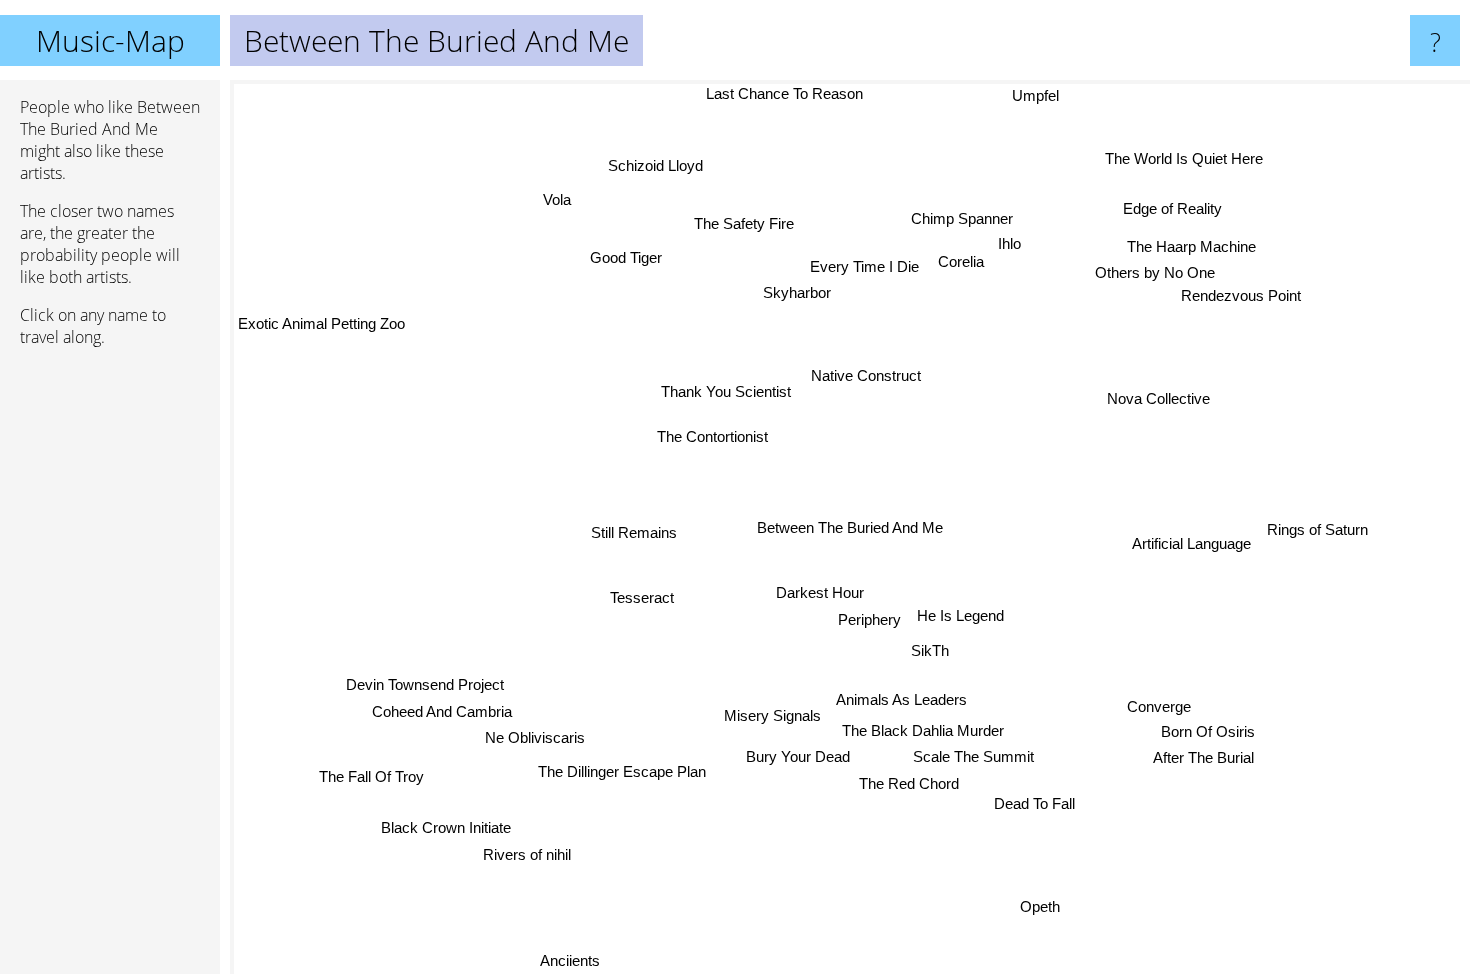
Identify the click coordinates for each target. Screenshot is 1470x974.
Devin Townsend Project (425, 682)
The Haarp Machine (1194, 246)
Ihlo (992, 243)
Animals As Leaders (901, 700)
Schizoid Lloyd (660, 164)
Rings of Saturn (1317, 530)
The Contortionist (713, 435)
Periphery (865, 619)
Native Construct (872, 376)
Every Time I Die (862, 265)
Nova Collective (1161, 399)
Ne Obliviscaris (537, 736)
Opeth (1041, 905)
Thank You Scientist (726, 390)
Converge (1155, 708)
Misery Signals (772, 716)
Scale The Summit (972, 757)
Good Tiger (629, 256)
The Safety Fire (748, 223)
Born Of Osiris (1205, 734)
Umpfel (1035, 94)
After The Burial (1199, 761)
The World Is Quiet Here (1188, 159)
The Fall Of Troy (370, 777)
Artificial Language (1192, 542)
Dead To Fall (1033, 804)
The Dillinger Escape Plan (619, 770)
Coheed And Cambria (441, 709)
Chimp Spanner (965, 217)
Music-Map (110, 40)
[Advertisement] (110, 669)
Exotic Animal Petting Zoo (321, 323)
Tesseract (644, 597)
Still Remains (636, 530)
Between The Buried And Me (850, 527)
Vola (560, 197)
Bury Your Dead (799, 757)
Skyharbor (802, 291)
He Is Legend (956, 618)
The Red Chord (909, 784)
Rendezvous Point (1239, 296)
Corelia (966, 269)
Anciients (560, 960)
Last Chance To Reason (770, 93)
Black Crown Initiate (448, 828)
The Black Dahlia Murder (922, 730)
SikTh (930, 650)
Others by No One (1154, 272)
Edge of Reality (1172, 208)
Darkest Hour (821, 592)
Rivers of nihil (528, 855)
